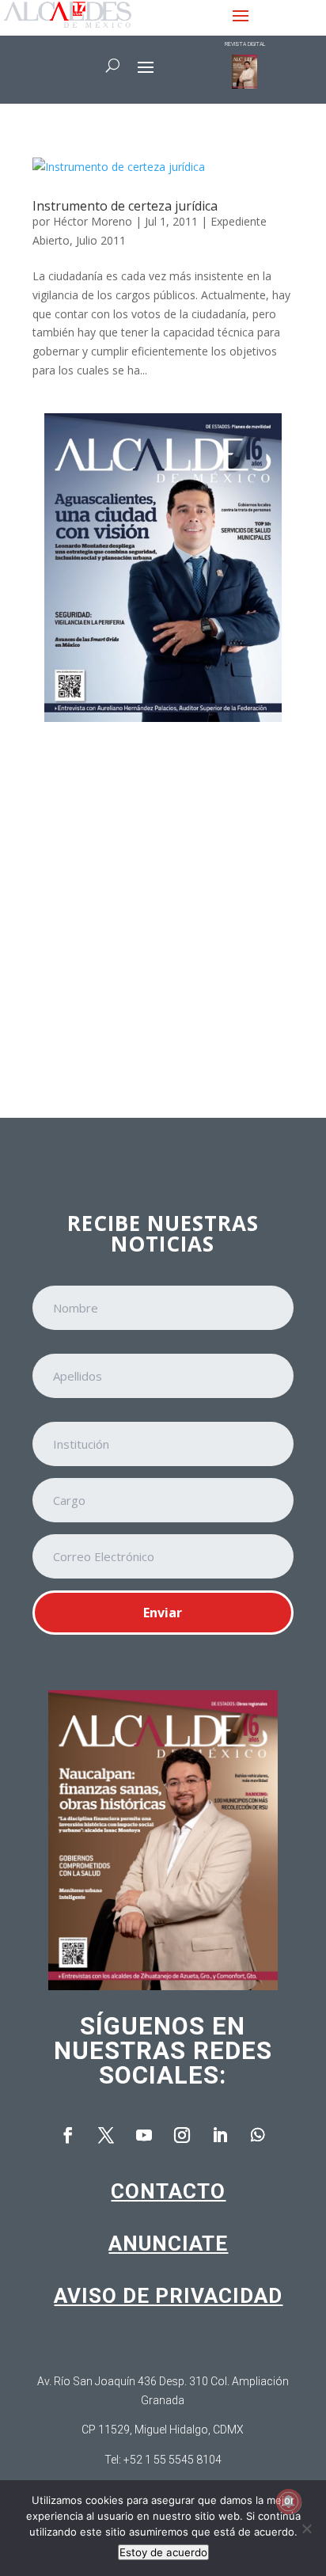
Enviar (163, 1613)
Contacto (168, 2191)
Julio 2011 (101, 240)
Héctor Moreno (93, 221)
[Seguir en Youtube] (144, 2135)
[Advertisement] (163, 909)
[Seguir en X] (106, 2135)
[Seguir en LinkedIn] (220, 2135)
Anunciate (168, 2244)
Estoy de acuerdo (163, 2552)
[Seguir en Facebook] (68, 2135)
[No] (306, 2529)
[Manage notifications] (289, 2502)
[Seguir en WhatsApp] (258, 2135)
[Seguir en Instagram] (182, 2135)
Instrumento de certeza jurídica (125, 206)
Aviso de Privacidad (168, 2296)
